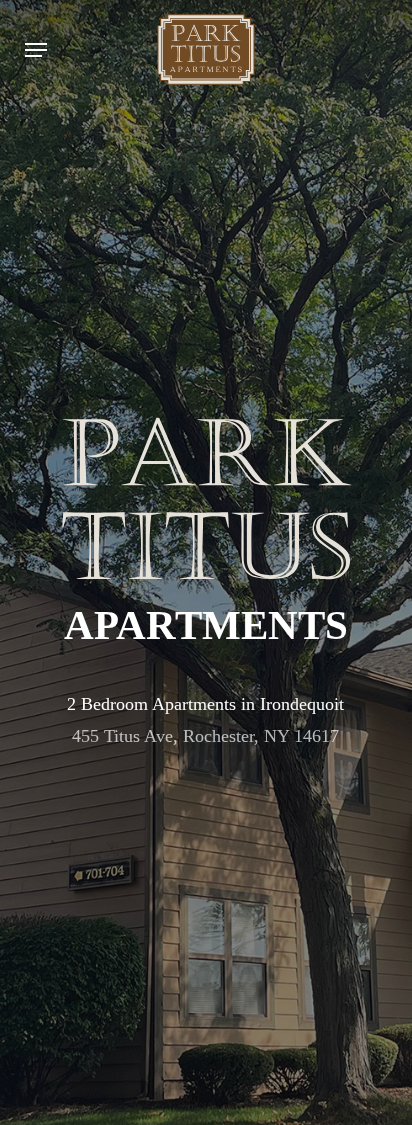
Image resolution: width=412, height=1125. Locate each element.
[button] (36, 50)
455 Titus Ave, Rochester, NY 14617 (205, 736)
